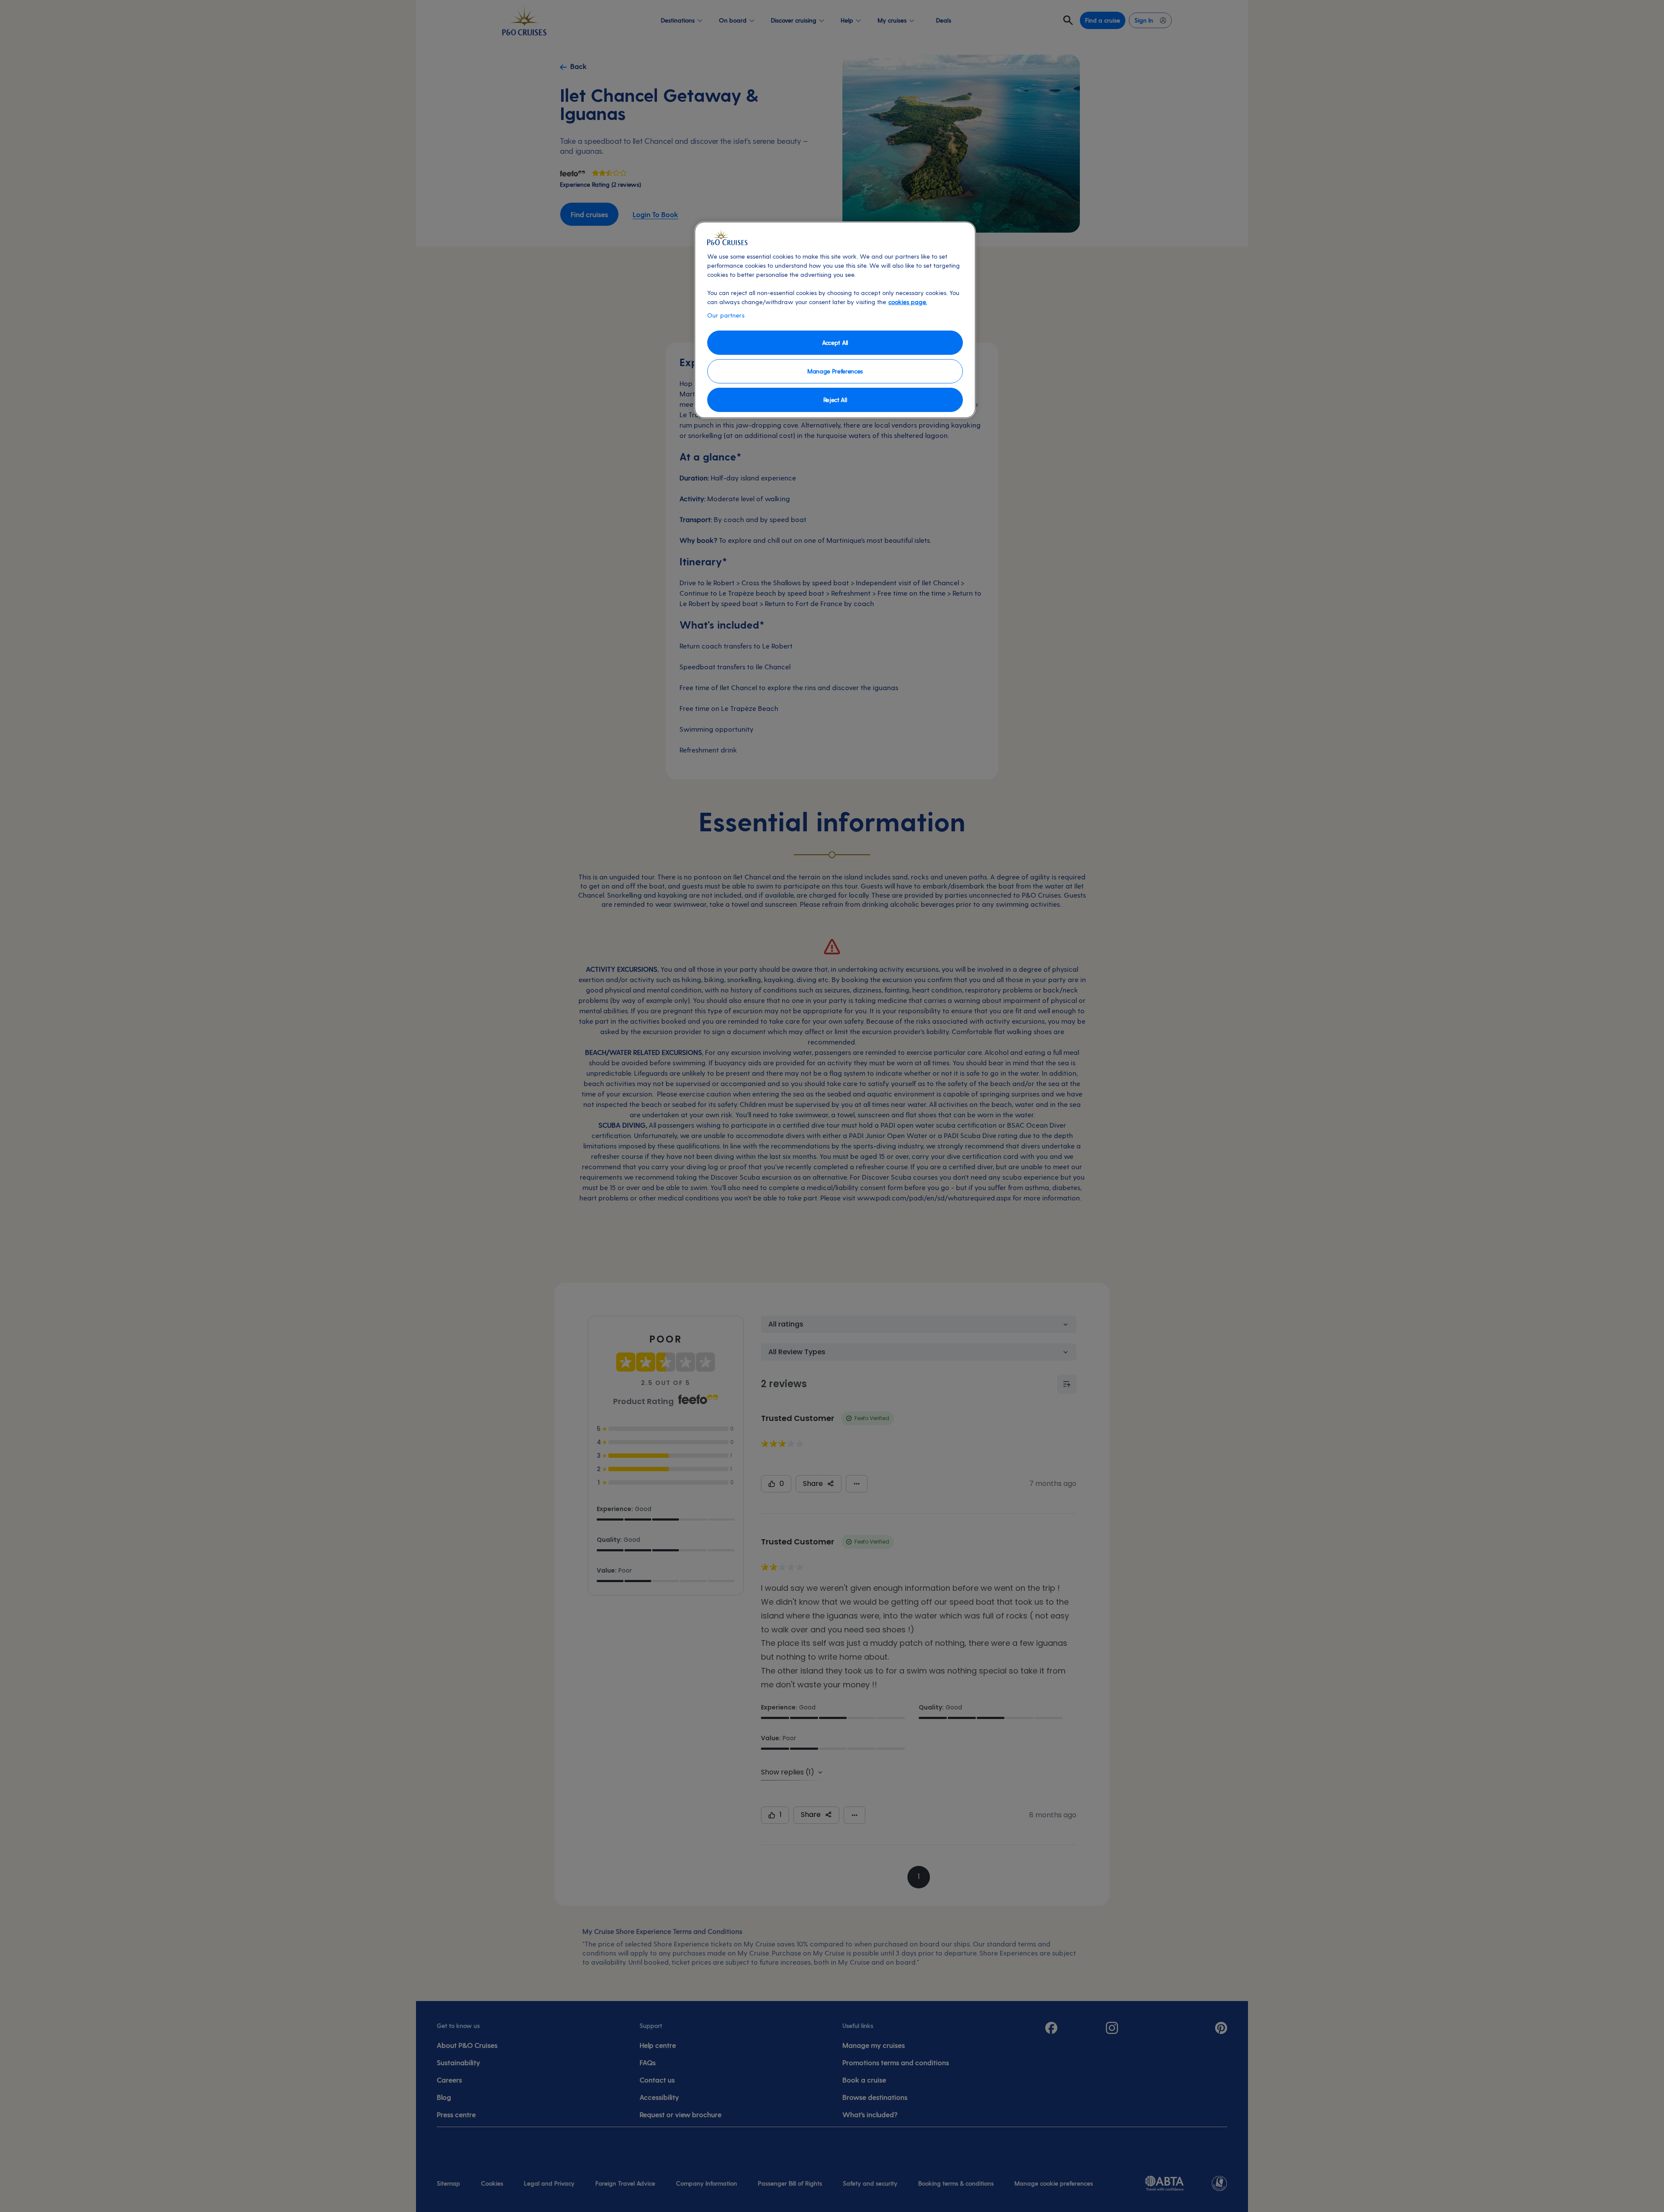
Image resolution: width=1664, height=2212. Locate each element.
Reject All (835, 400)
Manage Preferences (835, 371)
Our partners (726, 315)
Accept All (835, 342)
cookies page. (908, 302)
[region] (835, 320)
